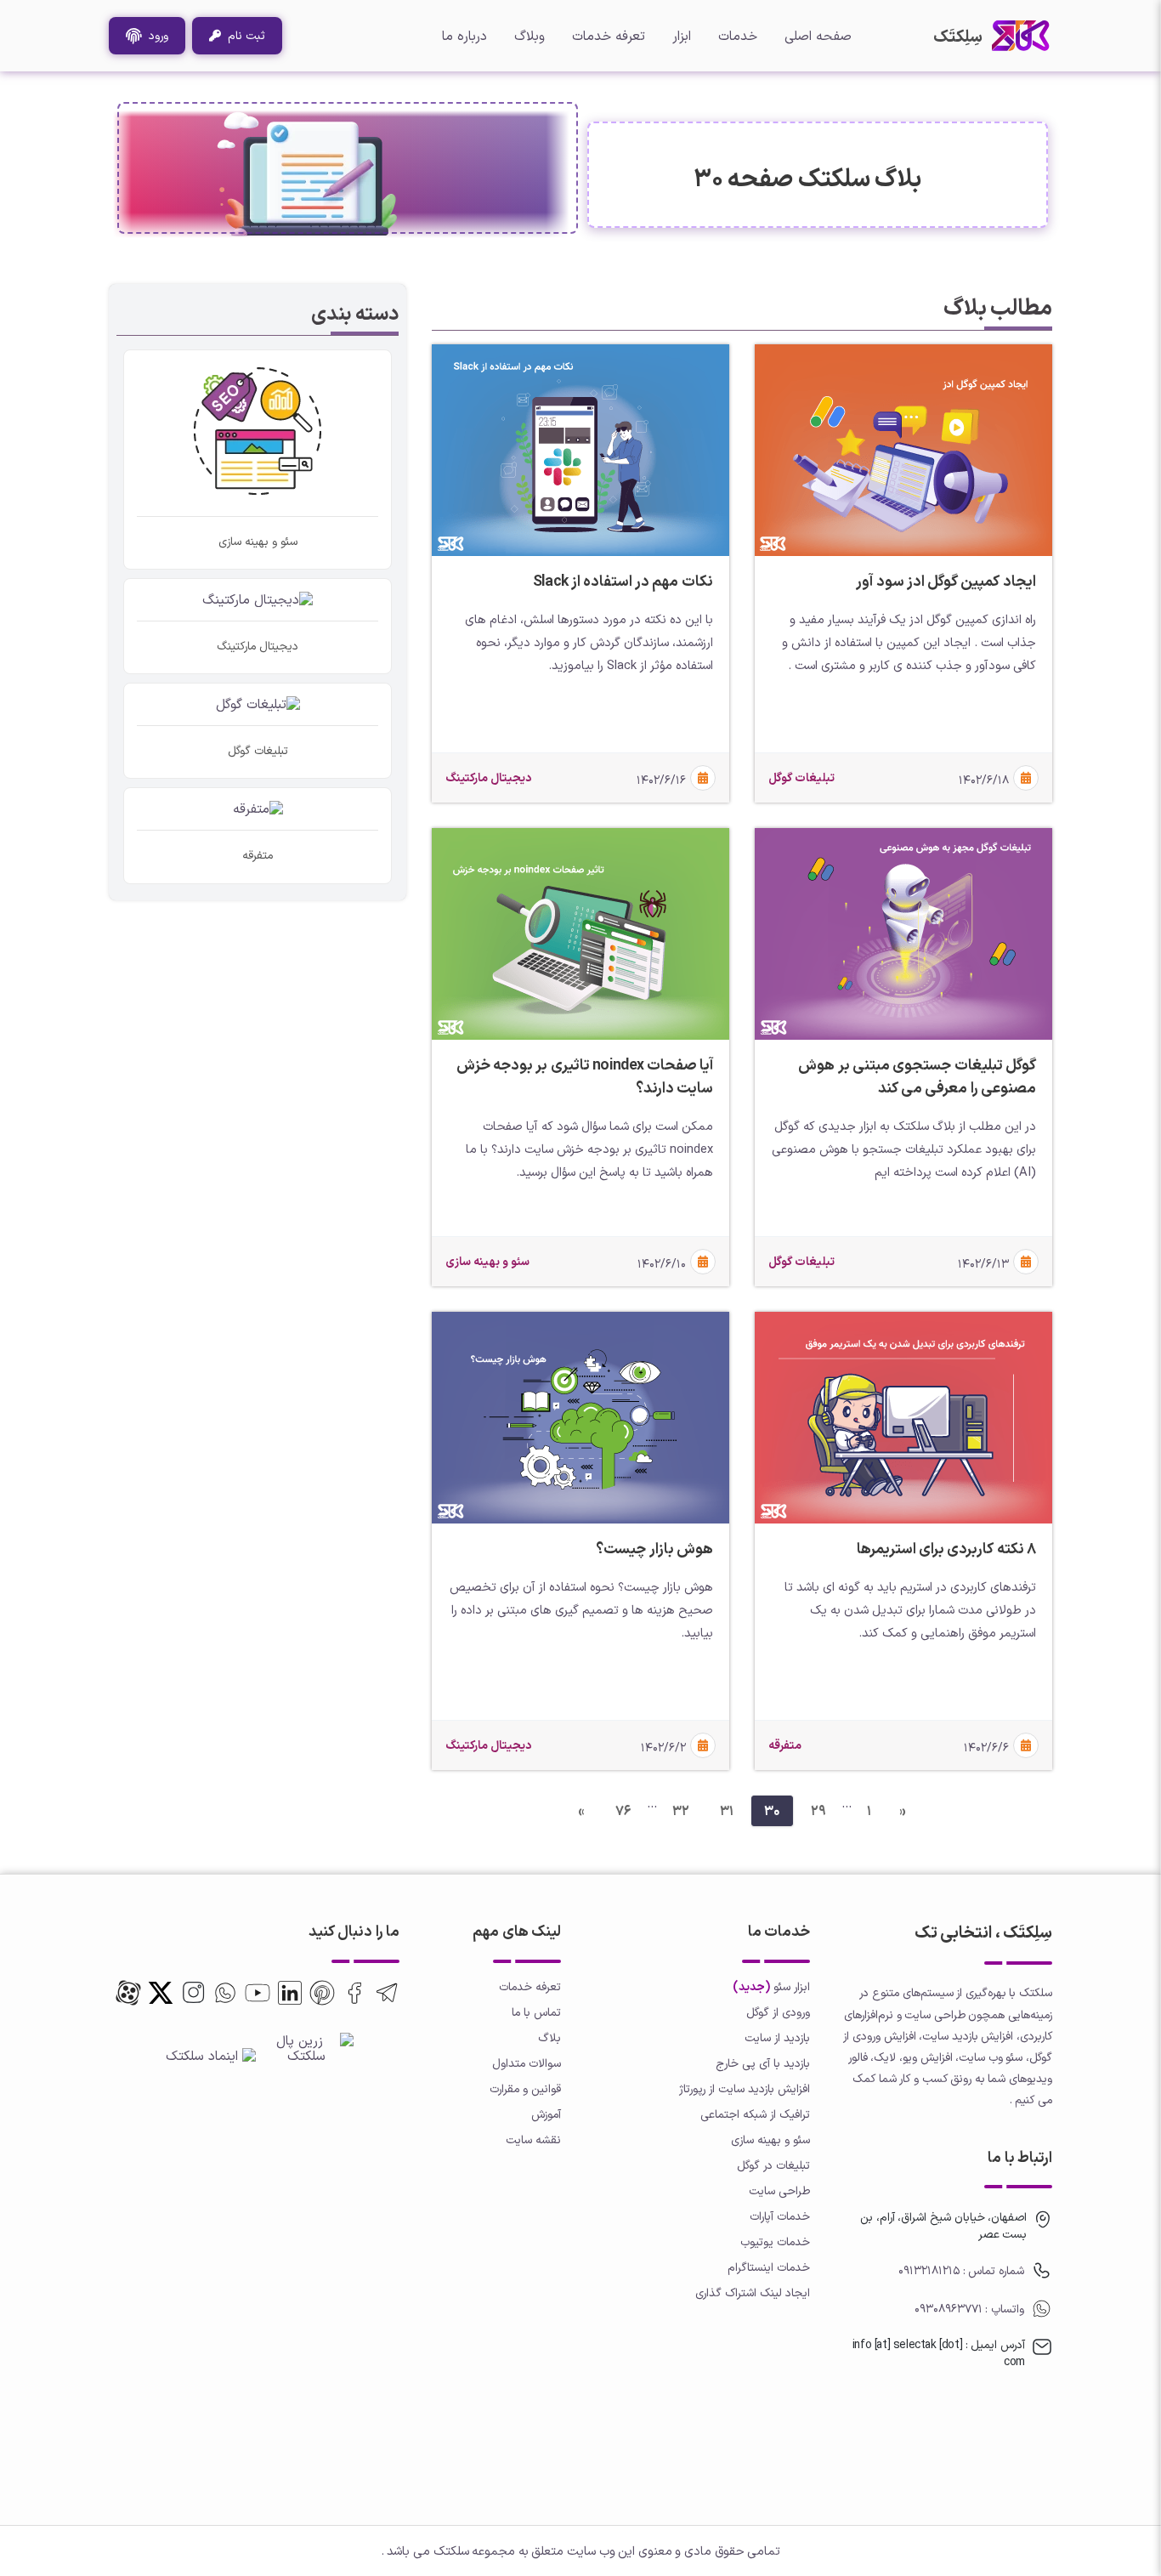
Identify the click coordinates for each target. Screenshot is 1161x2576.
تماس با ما (536, 2012)
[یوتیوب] (258, 1993)
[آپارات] (128, 1993)
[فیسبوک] (354, 1993)
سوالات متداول (527, 2063)
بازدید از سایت (777, 2037)
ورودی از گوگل (778, 2012)
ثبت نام (243, 35)
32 (681, 1811)
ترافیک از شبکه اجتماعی (755, 2114)
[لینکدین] (290, 1993)
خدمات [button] (738, 36)
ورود (155, 35)
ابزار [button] (682, 36)
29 (818, 1811)
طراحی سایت (779, 2190)
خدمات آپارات (780, 2216)
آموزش (546, 2114)
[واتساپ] (225, 1993)
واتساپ (1006, 2309)
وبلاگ (530, 36)
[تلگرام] (387, 1993)
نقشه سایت (533, 2139)
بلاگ (549, 2037)
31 (727, 1811)
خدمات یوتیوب (775, 2241)
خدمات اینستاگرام (769, 2267)
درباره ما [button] (464, 36)
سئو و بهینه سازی (770, 2139)
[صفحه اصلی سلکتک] (1021, 36)
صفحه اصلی (818, 36)
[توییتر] (322, 1993)
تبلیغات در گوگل (773, 2165)
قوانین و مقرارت (525, 2088)
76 (623, 1811)
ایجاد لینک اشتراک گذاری (753, 2292)
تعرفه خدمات (609, 36)
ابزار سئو (792, 1986)
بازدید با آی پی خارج (763, 2063)
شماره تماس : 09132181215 (961, 2270)
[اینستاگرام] (193, 1993)
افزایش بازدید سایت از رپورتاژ (745, 2088)
